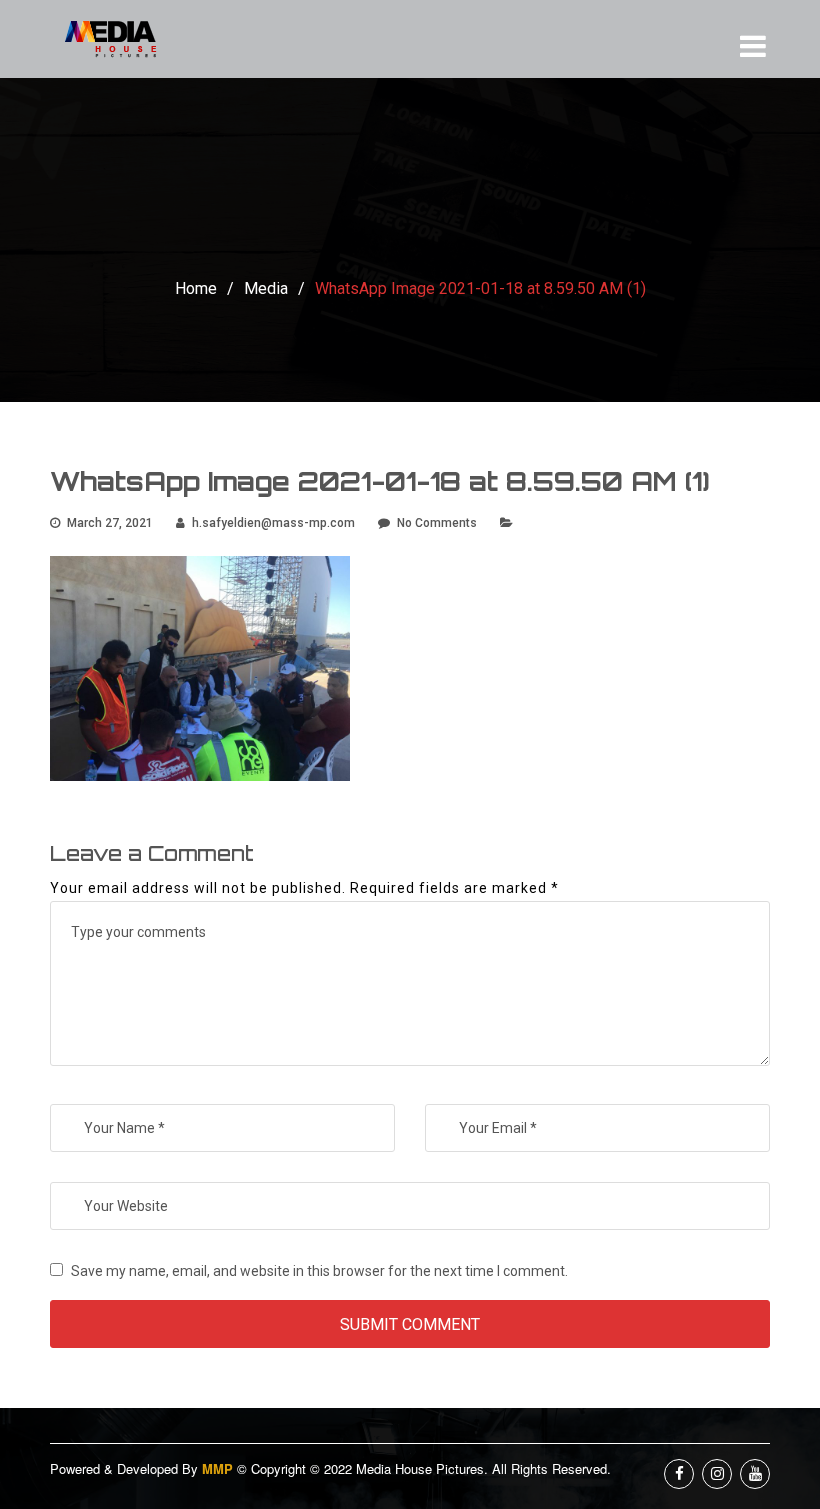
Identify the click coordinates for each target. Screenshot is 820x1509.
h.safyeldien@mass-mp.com (273, 523)
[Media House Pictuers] (125, 39)
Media (266, 288)
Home (196, 288)
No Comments (437, 523)
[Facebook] (679, 1474)
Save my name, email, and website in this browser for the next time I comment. (319, 1271)
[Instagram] (717, 1474)
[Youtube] (755, 1474)
